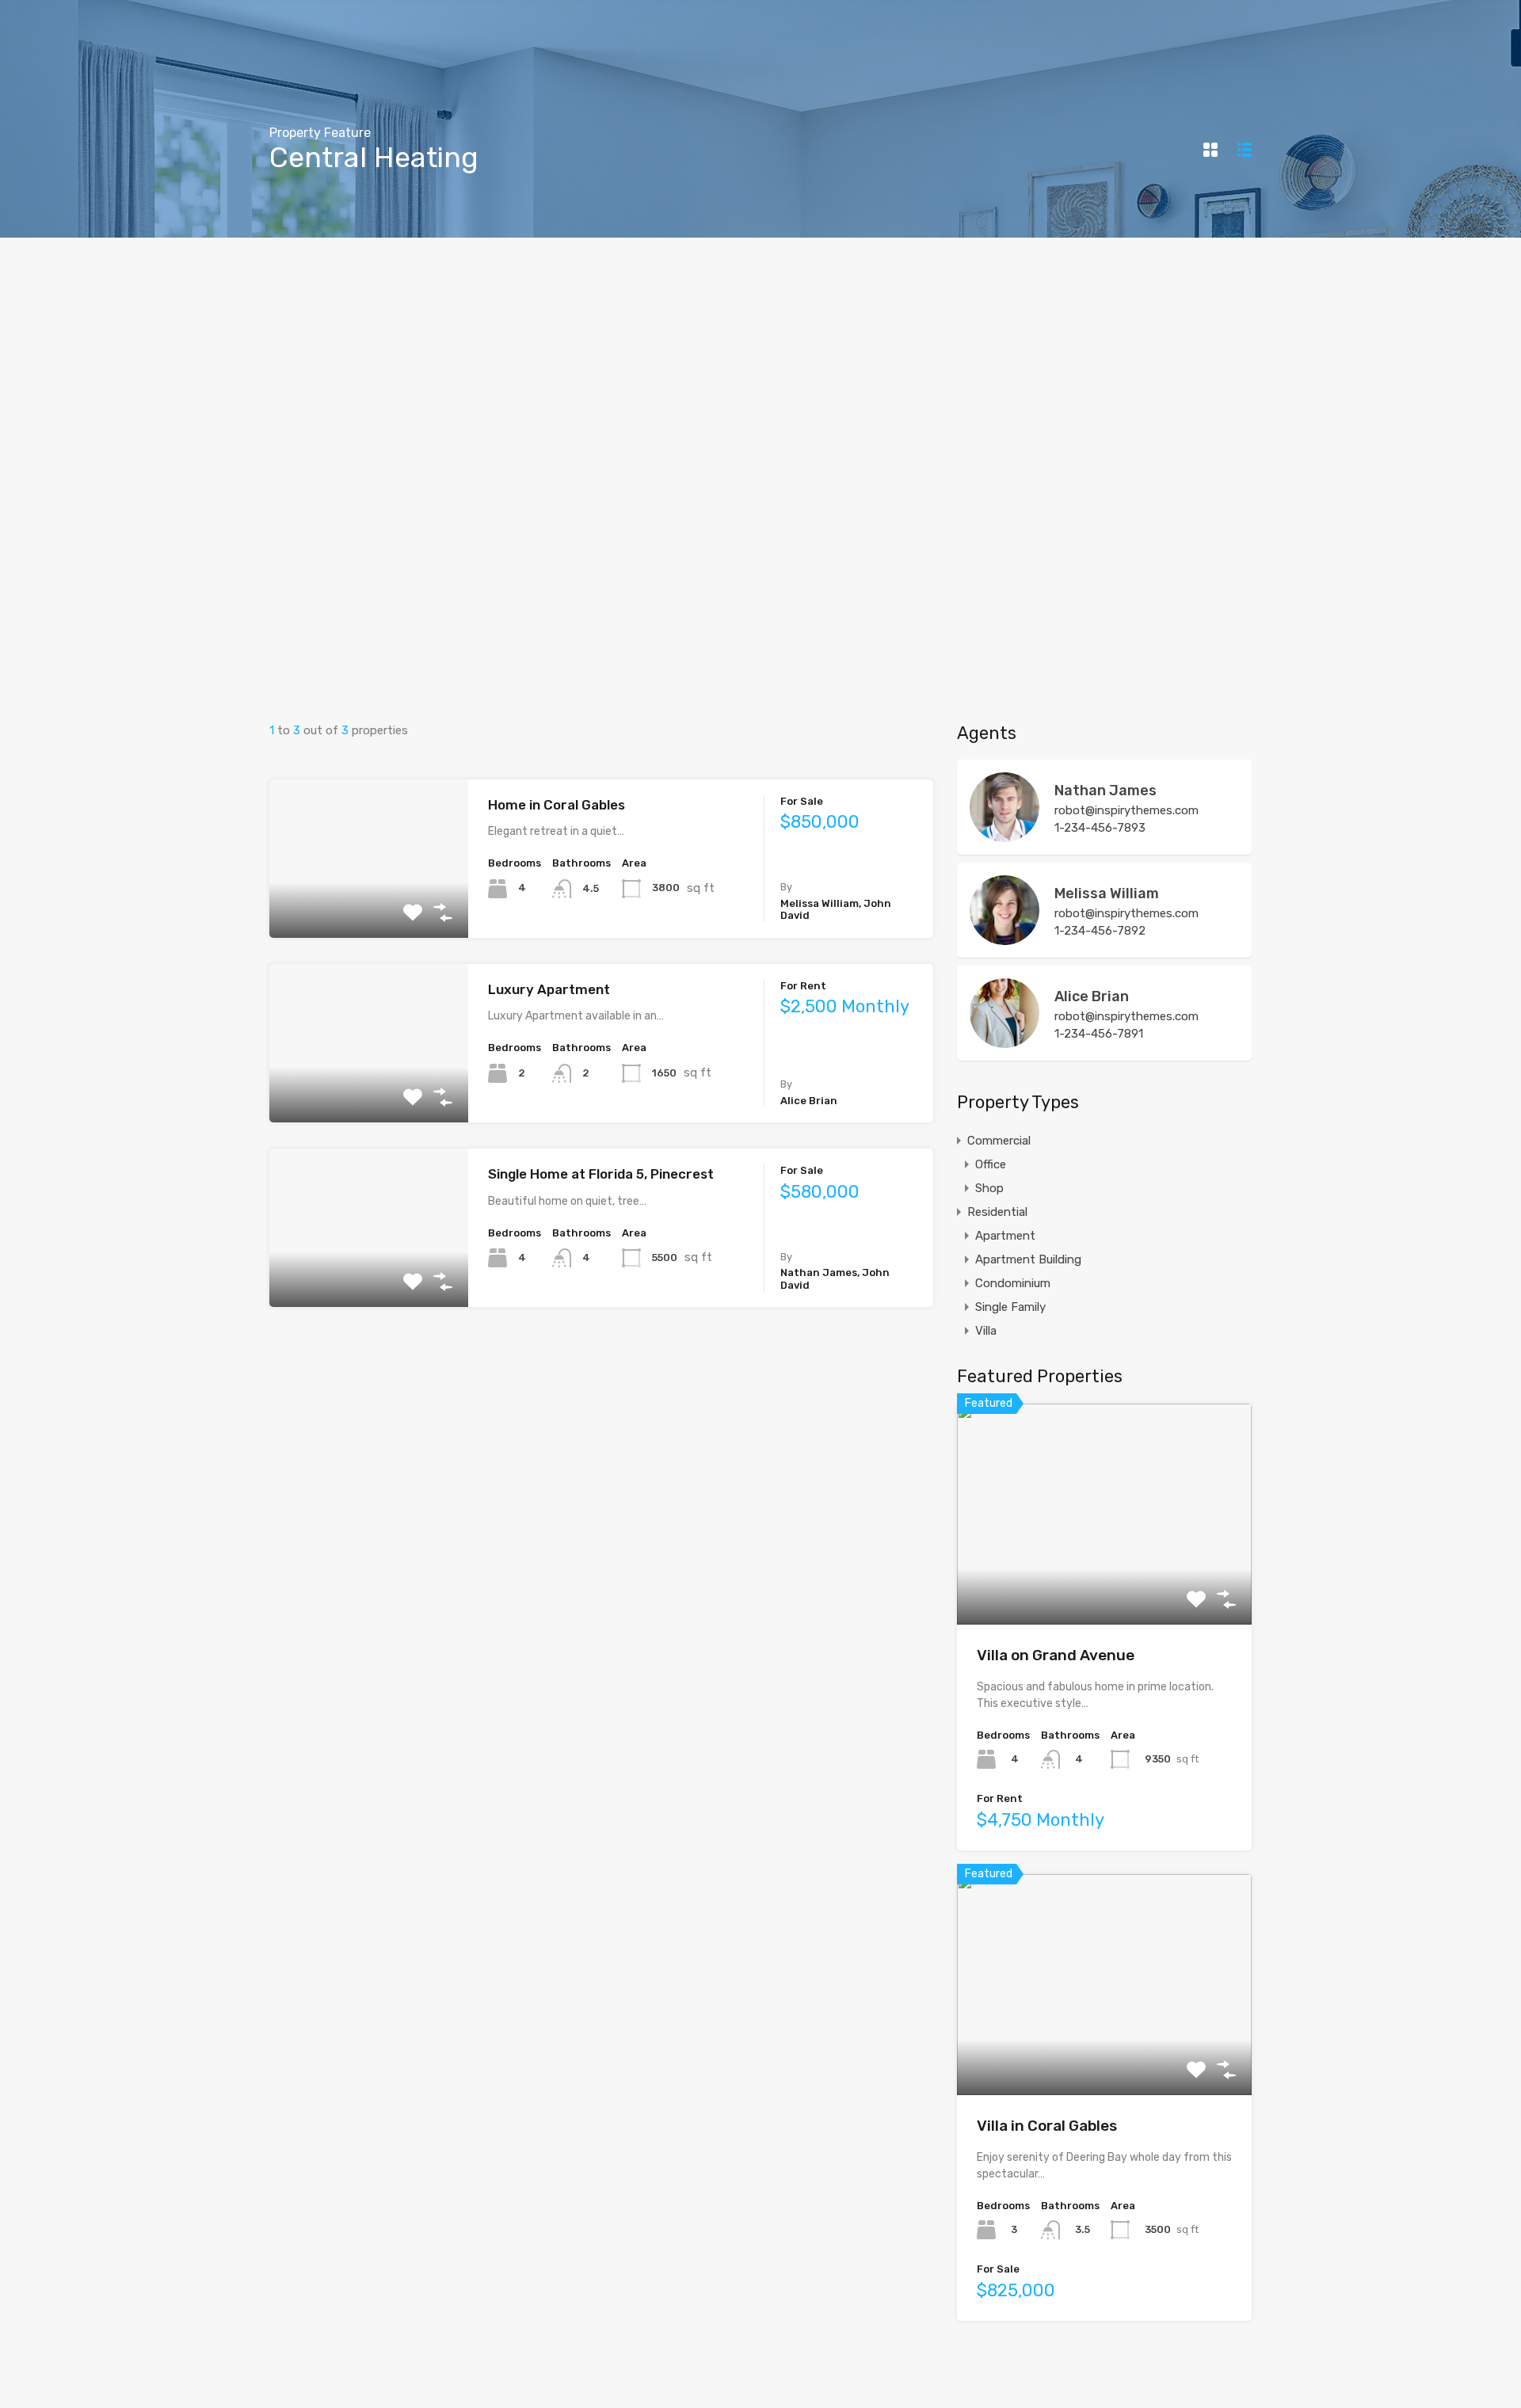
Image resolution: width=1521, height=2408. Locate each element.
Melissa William (1107, 893)
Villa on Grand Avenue (1056, 1655)
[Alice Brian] (1004, 1041)
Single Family (1010, 1307)
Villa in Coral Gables (1047, 2126)
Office (991, 1164)
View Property (369, 906)
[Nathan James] (1004, 835)
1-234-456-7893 (1100, 828)
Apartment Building (1028, 1259)
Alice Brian (1092, 996)
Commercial (999, 1141)
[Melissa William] (1004, 938)
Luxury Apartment (549, 989)
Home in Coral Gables (557, 805)
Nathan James (1105, 791)
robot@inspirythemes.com (1126, 810)
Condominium (1013, 1283)
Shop (989, 1188)
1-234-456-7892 (1100, 931)
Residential (997, 1212)
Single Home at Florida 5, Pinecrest (601, 1174)
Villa (986, 1331)
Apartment (1005, 1236)
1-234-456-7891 (1099, 1034)
